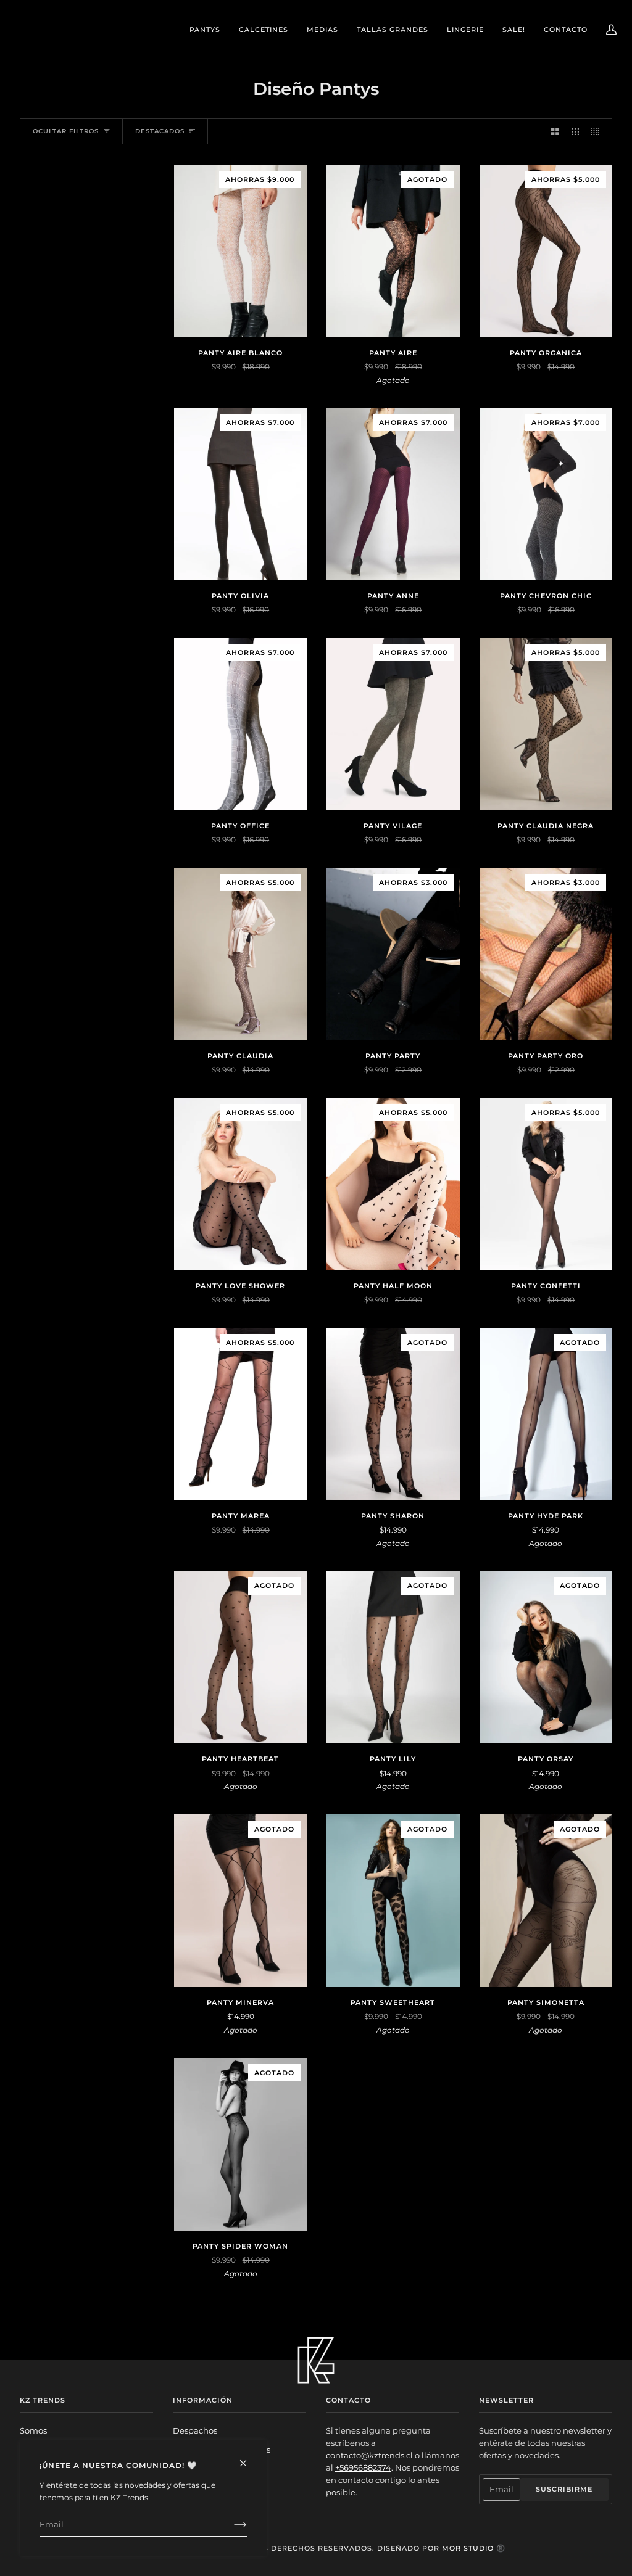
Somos (33, 2431)
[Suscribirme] (231, 2525)
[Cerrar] (248, 2458)
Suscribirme (564, 2489)
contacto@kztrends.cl (369, 2455)
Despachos (195, 2431)
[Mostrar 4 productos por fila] (598, 131)
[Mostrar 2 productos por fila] (555, 131)
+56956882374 (363, 2468)
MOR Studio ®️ (474, 2548)
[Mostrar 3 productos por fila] (576, 131)
